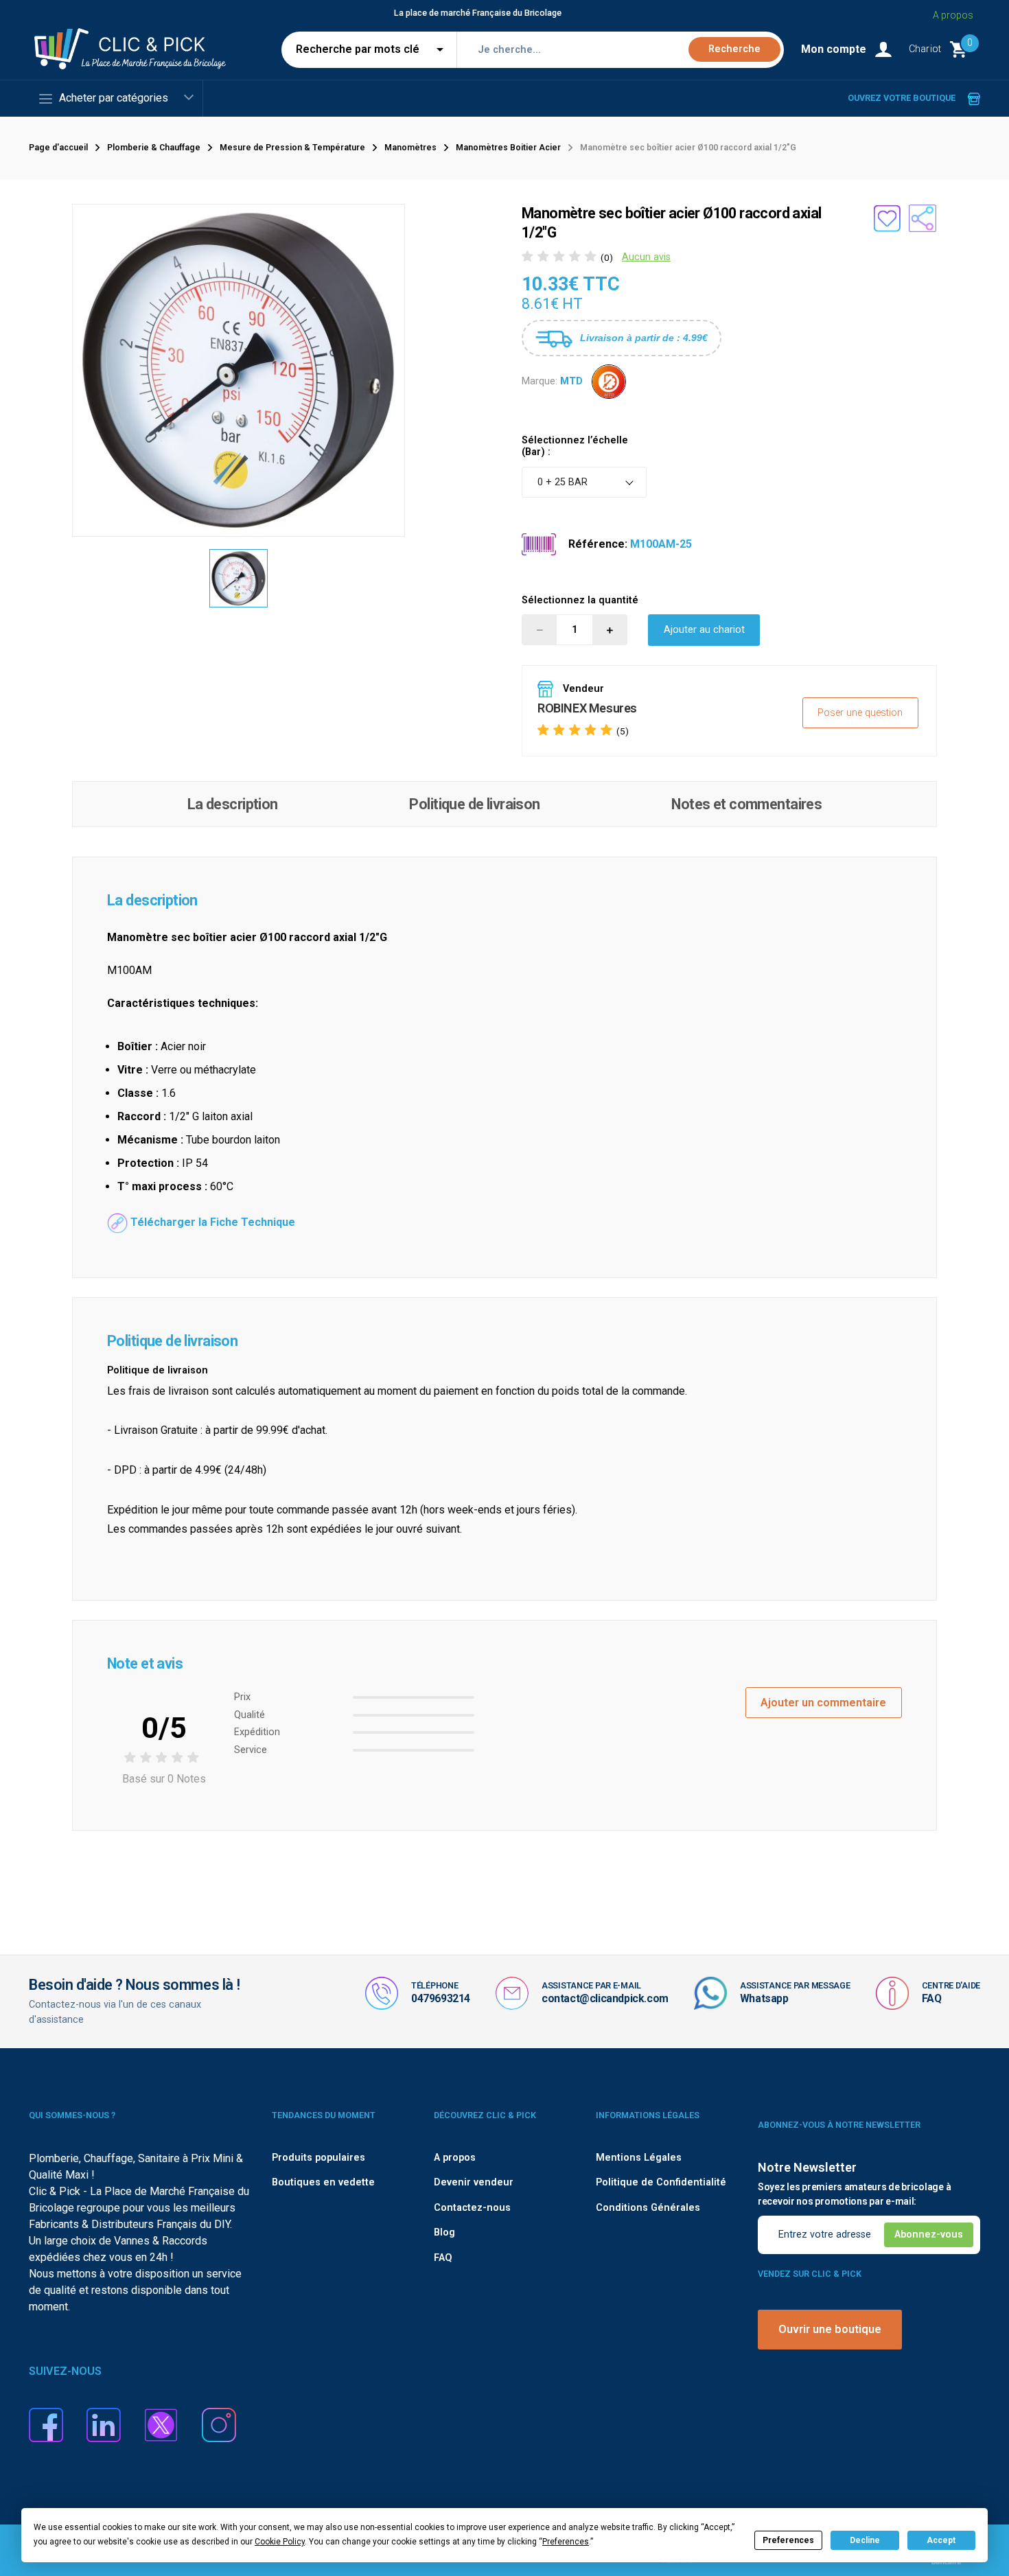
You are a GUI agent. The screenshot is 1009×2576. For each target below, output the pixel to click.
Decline (865, 2540)
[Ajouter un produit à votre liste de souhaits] (887, 218)
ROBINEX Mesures (587, 708)
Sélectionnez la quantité (580, 600)
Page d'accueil (58, 148)
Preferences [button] (566, 2542)
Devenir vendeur (474, 2182)
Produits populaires (318, 2158)
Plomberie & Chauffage (154, 148)
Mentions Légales (639, 2158)
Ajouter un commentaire (823, 1703)
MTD (571, 381)
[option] (239, 579)
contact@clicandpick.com (605, 1998)
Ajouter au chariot (704, 630)
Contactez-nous (472, 2208)
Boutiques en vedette (323, 2182)
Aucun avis (646, 257)
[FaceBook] (46, 2424)
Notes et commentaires (746, 804)
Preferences (788, 2540)
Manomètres (410, 148)
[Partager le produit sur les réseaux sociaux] (923, 218)
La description (233, 804)
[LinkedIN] (104, 2424)
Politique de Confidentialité (661, 2182)
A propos (953, 15)
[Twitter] (161, 2424)
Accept (941, 2540)
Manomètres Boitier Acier (508, 148)
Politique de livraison (474, 804)
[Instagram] (219, 2424)
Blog (444, 2232)
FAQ (932, 1998)
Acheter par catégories (114, 98)
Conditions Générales (648, 2208)
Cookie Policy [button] (280, 2542)
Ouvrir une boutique (830, 2329)
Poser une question (860, 713)
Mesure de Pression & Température (292, 148)
